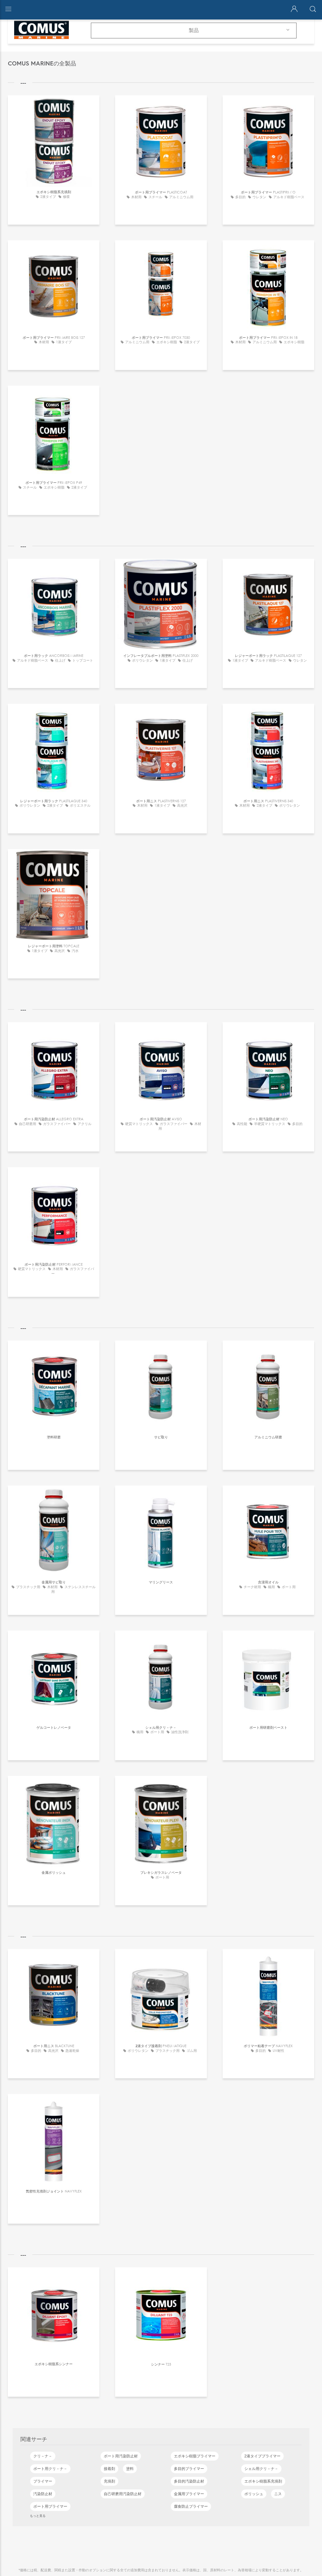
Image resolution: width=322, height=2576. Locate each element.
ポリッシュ (254, 2494)
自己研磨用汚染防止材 (123, 2494)
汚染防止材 (43, 2494)
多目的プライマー (189, 2469)
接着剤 (109, 2469)
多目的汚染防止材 (189, 2481)
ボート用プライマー (50, 2506)
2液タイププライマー (262, 2456)
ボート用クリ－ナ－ (50, 2469)
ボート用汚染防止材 (121, 2456)
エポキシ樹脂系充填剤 (263, 2481)
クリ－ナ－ (43, 2456)
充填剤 (109, 2481)
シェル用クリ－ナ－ (261, 2469)
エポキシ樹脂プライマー (195, 2456)
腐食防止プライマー (191, 2506)
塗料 (130, 2469)
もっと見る (38, 2516)
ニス (278, 2494)
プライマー (43, 2481)
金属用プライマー (189, 2494)
